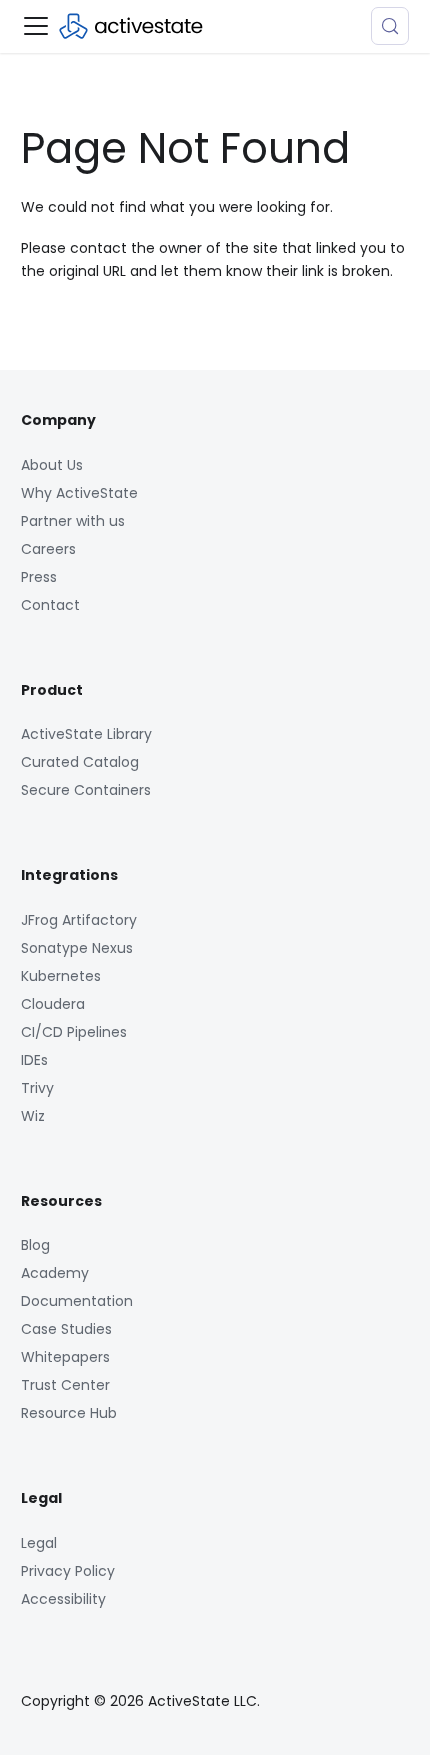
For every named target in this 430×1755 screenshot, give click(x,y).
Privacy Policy (68, 1571)
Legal (39, 1543)
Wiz (33, 1116)
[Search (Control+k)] (390, 26)
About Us (52, 465)
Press (39, 577)
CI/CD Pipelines (74, 1032)
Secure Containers (86, 790)
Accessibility (63, 1599)
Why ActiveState (79, 493)
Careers (48, 549)
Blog (35, 1245)
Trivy (37, 1088)
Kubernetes (61, 976)
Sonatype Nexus (77, 948)
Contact (50, 605)
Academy (55, 1273)
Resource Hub (69, 1413)
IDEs (34, 1060)
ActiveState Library (86, 734)
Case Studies (66, 1329)
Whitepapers (65, 1357)
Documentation (77, 1301)
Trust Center (65, 1385)
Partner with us (73, 521)
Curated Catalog (80, 762)
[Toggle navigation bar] (36, 26)
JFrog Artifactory (79, 920)
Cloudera (53, 1004)
